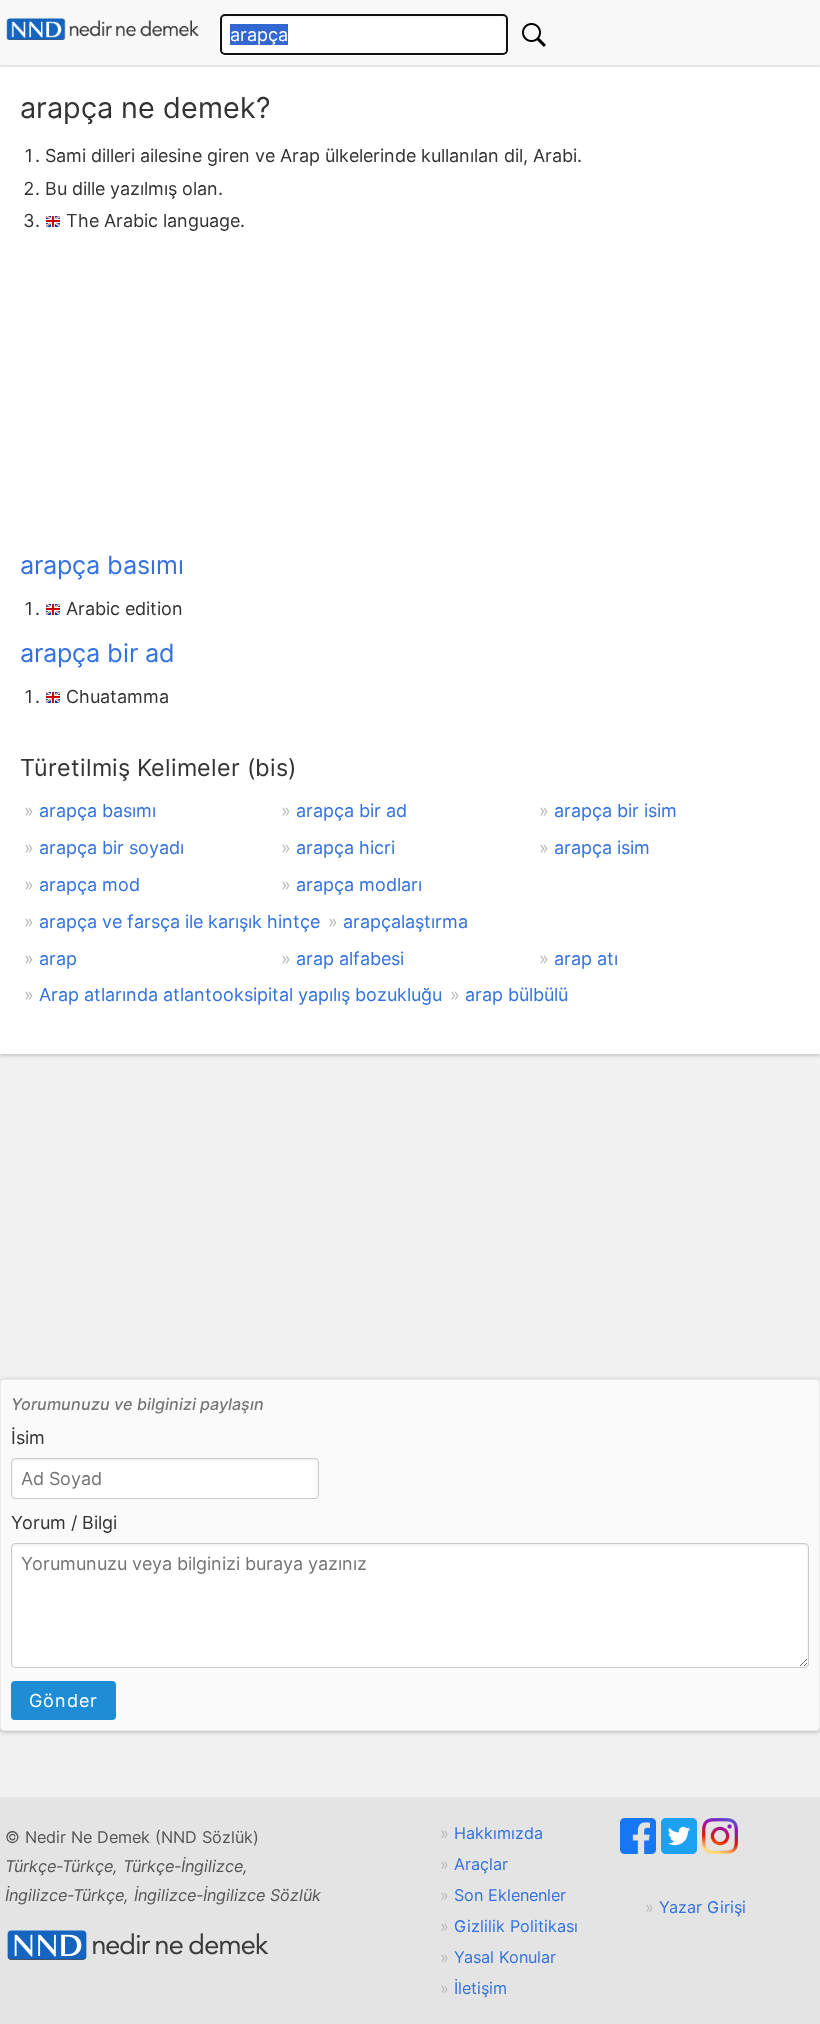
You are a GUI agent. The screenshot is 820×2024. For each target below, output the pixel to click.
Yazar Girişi (702, 1907)
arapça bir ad (97, 653)
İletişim (480, 1988)
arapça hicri (345, 847)
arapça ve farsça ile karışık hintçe (179, 921)
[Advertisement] (410, 388)
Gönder (63, 1700)
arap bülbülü (516, 994)
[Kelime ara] (534, 34)
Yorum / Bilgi (64, 1522)
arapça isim (602, 847)
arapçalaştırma (405, 921)
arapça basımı (102, 565)
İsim (28, 1437)
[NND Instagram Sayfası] (720, 1848)
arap (58, 958)
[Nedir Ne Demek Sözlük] (102, 29)
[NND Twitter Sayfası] (681, 1848)
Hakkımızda (498, 1833)
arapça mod (89, 884)
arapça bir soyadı (111, 847)
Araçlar (481, 1864)
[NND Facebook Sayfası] (640, 1848)
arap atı (586, 958)
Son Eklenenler (510, 1895)
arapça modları (359, 884)
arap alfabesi (350, 958)
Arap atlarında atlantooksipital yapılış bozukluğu (240, 994)
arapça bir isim (615, 810)
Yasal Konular (505, 1957)
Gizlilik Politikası (516, 1926)
